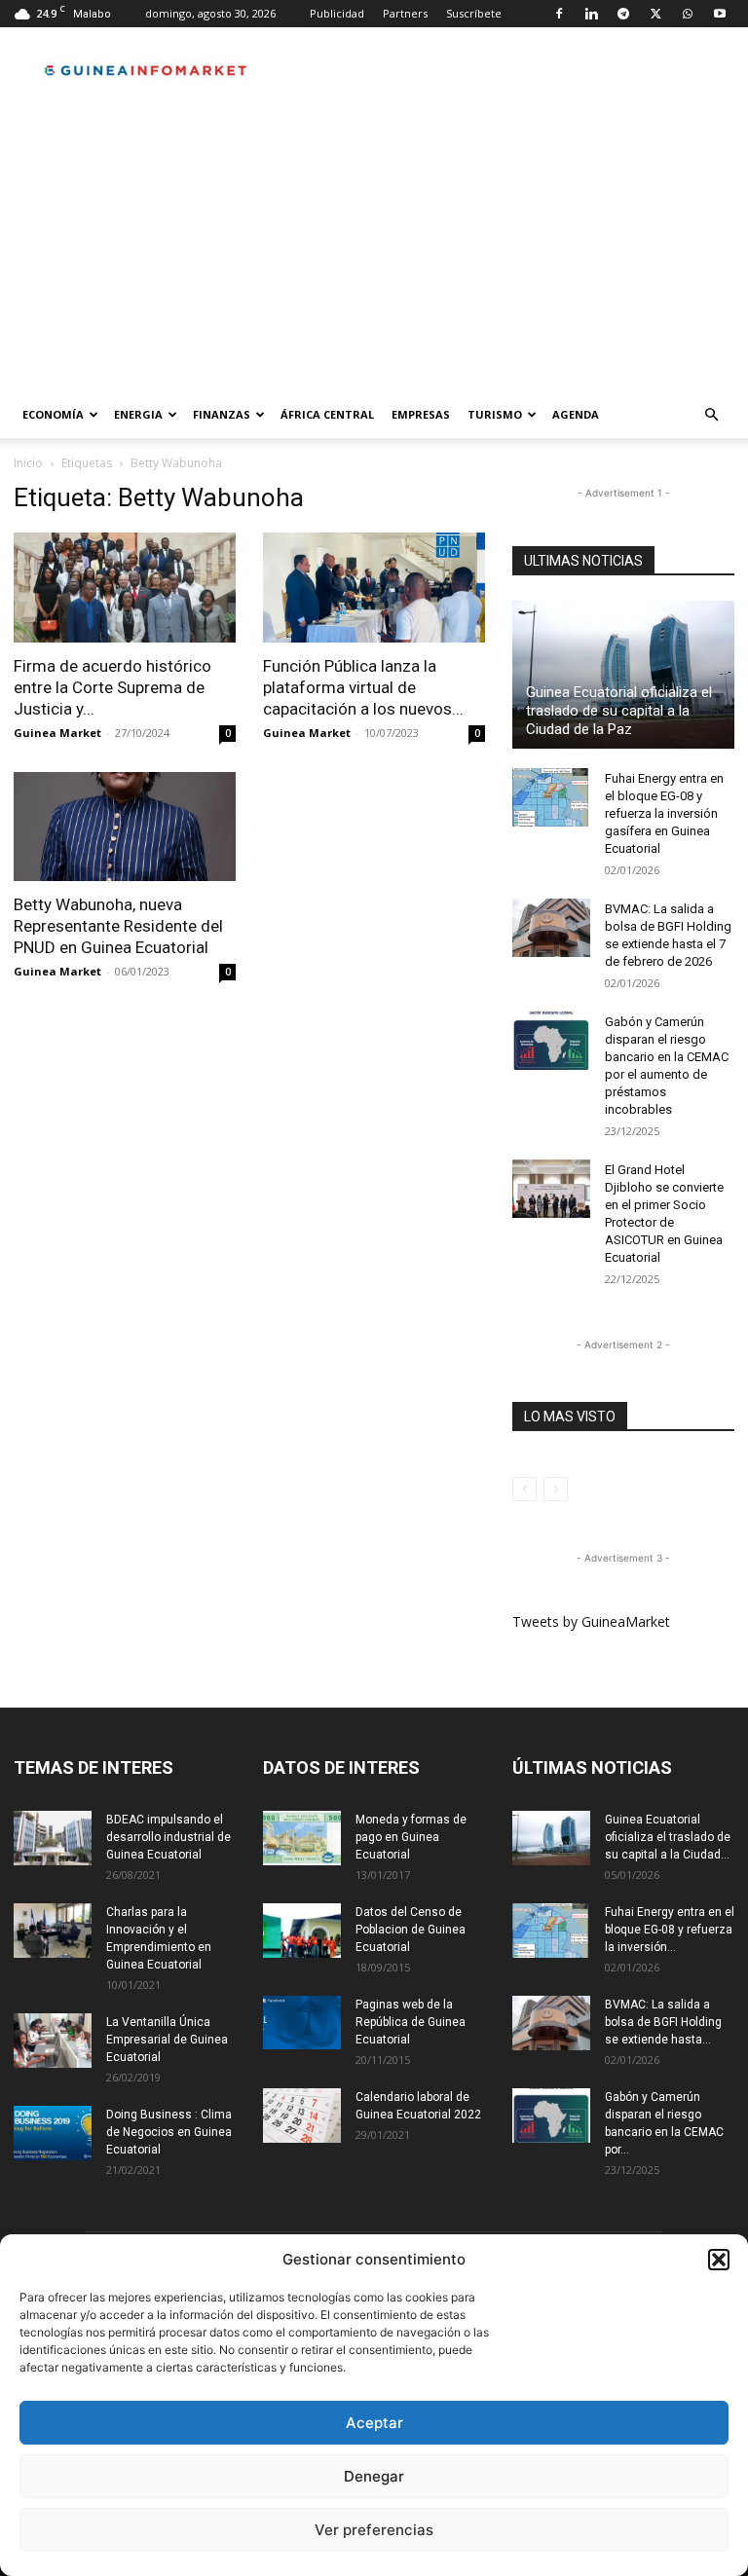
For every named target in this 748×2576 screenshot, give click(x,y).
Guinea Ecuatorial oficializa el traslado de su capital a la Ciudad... (668, 1837)
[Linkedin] (591, 14)
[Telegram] (623, 14)
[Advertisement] (374, 245)
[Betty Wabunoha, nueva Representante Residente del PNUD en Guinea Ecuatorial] (125, 827)
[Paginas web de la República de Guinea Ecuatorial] (302, 2023)
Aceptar (374, 2423)
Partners (405, 13)
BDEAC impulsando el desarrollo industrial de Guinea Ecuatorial (168, 1837)
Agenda (576, 414)
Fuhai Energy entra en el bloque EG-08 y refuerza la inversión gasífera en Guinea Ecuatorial (664, 813)
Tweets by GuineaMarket (591, 1621)
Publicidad (337, 13)
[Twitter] (655, 14)
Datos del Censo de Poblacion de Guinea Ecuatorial (411, 1930)
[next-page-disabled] (556, 1489)
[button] (719, 2260)
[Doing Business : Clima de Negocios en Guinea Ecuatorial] (53, 2133)
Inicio (28, 463)
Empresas (421, 414)
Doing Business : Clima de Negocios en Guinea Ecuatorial (169, 2132)
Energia (138, 414)
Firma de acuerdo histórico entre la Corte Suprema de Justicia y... (112, 687)
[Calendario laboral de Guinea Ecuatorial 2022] (302, 2116)
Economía (53, 414)
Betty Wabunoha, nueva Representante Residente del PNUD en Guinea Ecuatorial (118, 926)
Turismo (495, 414)
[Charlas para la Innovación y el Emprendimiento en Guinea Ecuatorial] (53, 1931)
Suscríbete (474, 13)
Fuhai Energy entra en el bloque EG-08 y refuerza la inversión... (670, 1930)
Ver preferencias (374, 2530)
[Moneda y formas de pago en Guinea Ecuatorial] (302, 1838)
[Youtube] (720, 14)
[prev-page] (524, 1489)
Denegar (374, 2476)
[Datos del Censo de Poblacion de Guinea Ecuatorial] (302, 1931)
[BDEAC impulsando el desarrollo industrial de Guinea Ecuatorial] (53, 1838)
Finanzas (222, 414)
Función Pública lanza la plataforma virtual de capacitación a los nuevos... (363, 687)
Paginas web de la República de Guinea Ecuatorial (411, 2022)
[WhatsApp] (688, 14)
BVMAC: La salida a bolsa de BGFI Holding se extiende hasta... (663, 2022)
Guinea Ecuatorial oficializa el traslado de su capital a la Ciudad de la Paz (619, 711)
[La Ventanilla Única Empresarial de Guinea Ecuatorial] (53, 2041)
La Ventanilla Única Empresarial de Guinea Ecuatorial (167, 2040)
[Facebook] (559, 14)
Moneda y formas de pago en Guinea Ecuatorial (411, 1837)
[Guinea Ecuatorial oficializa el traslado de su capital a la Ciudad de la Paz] (623, 675)
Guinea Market (57, 733)
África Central (327, 414)
